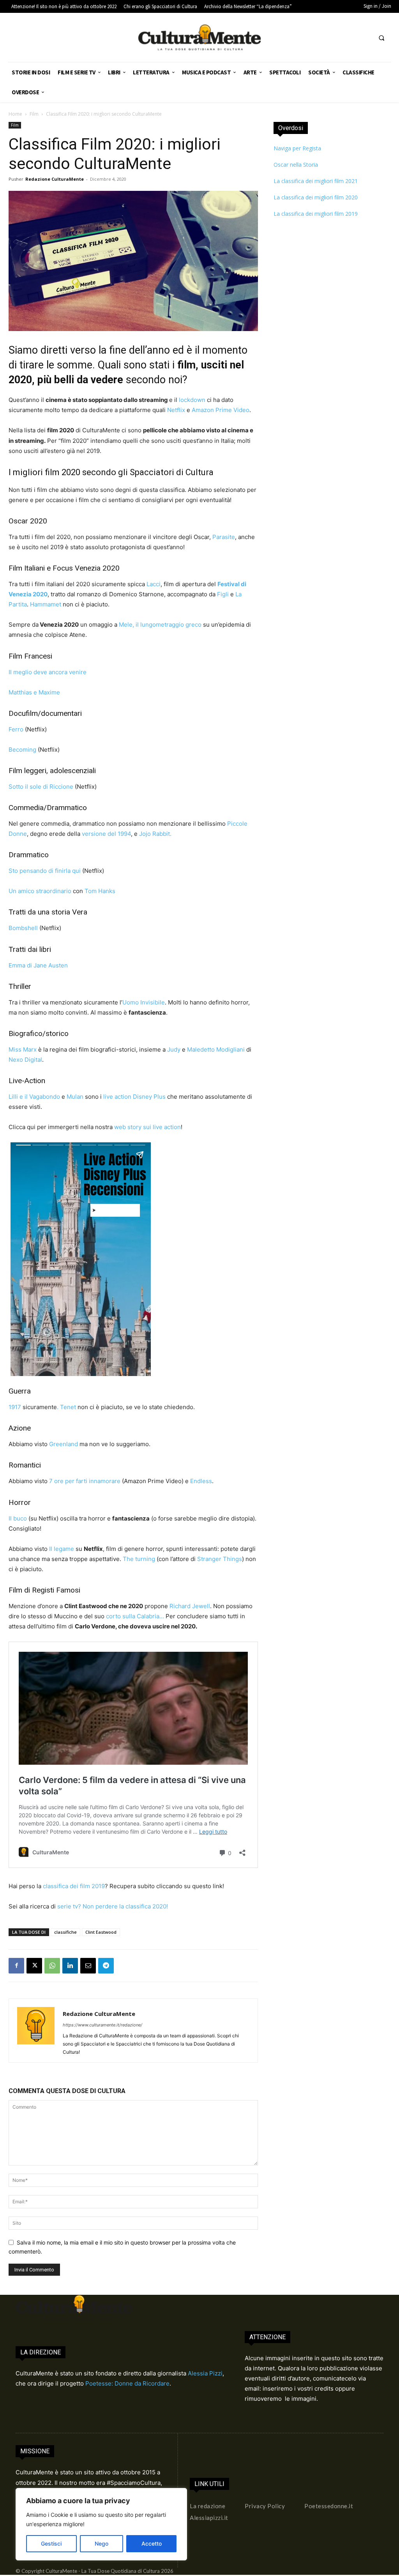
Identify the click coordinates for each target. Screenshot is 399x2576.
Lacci (154, 584)
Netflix (176, 410)
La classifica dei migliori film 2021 (316, 181)
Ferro (16, 729)
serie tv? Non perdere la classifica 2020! (112, 1906)
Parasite (224, 537)
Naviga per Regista (297, 148)
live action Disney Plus (135, 1097)
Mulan (75, 1097)
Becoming (23, 750)
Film (34, 114)
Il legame (62, 1549)
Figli (223, 594)
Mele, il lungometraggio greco (160, 625)
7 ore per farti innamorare (85, 1481)
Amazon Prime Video (221, 410)
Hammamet (46, 604)
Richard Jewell (190, 1606)
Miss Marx (23, 1049)
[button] (381, 38)
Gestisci (51, 2543)
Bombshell (23, 928)
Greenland (64, 1444)
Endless (201, 1481)
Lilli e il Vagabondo (34, 1097)
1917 (15, 1407)
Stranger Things (220, 1559)
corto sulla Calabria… (135, 1616)
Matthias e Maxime (34, 692)
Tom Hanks (100, 891)
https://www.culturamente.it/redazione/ (102, 2025)
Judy (174, 1049)
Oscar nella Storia (296, 165)
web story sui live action (147, 1127)
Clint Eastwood (101, 1932)
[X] (34, 1966)
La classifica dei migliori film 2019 (316, 214)
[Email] (88, 1966)
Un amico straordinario (40, 891)
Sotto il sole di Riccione (41, 787)
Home (15, 114)
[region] (101, 2524)
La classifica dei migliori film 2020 (316, 197)
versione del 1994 (106, 834)
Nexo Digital (25, 1060)
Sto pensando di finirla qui (45, 871)
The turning (139, 1559)
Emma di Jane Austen (38, 965)
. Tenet (66, 1407)
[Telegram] (106, 1966)
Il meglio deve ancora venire (48, 672)
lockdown (192, 400)
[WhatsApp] (52, 1966)
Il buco (18, 1518)
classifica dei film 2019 (74, 1886)
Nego (102, 2543)
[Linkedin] (70, 1966)
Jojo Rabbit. (155, 834)
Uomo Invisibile (144, 1002)
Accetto (152, 2543)
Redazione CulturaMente (55, 179)
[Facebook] (16, 1966)
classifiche (65, 1932)
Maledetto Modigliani (216, 1049)
